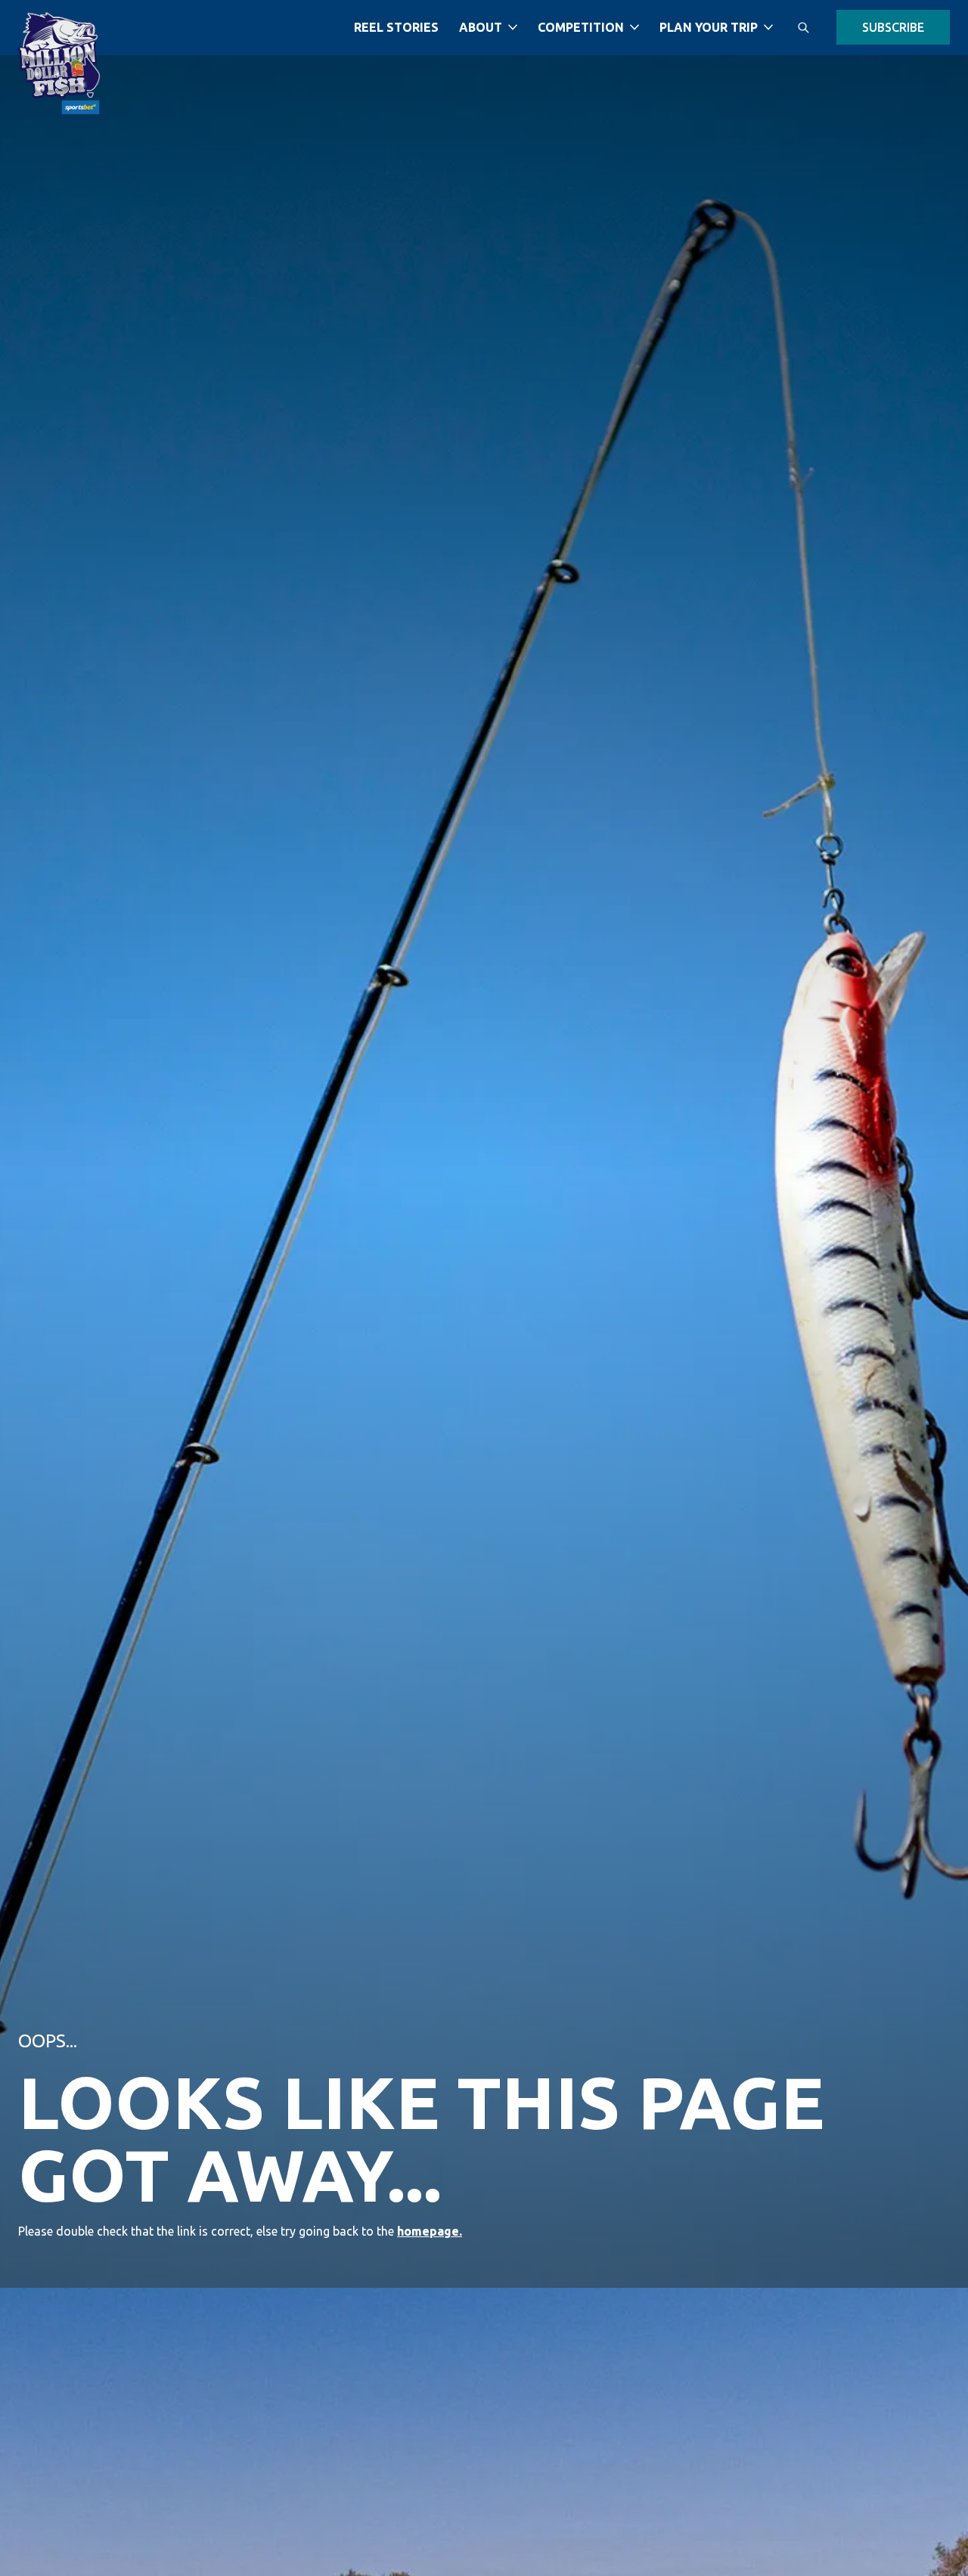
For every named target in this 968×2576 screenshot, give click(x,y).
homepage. (430, 2231)
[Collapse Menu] (513, 27)
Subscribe (893, 26)
